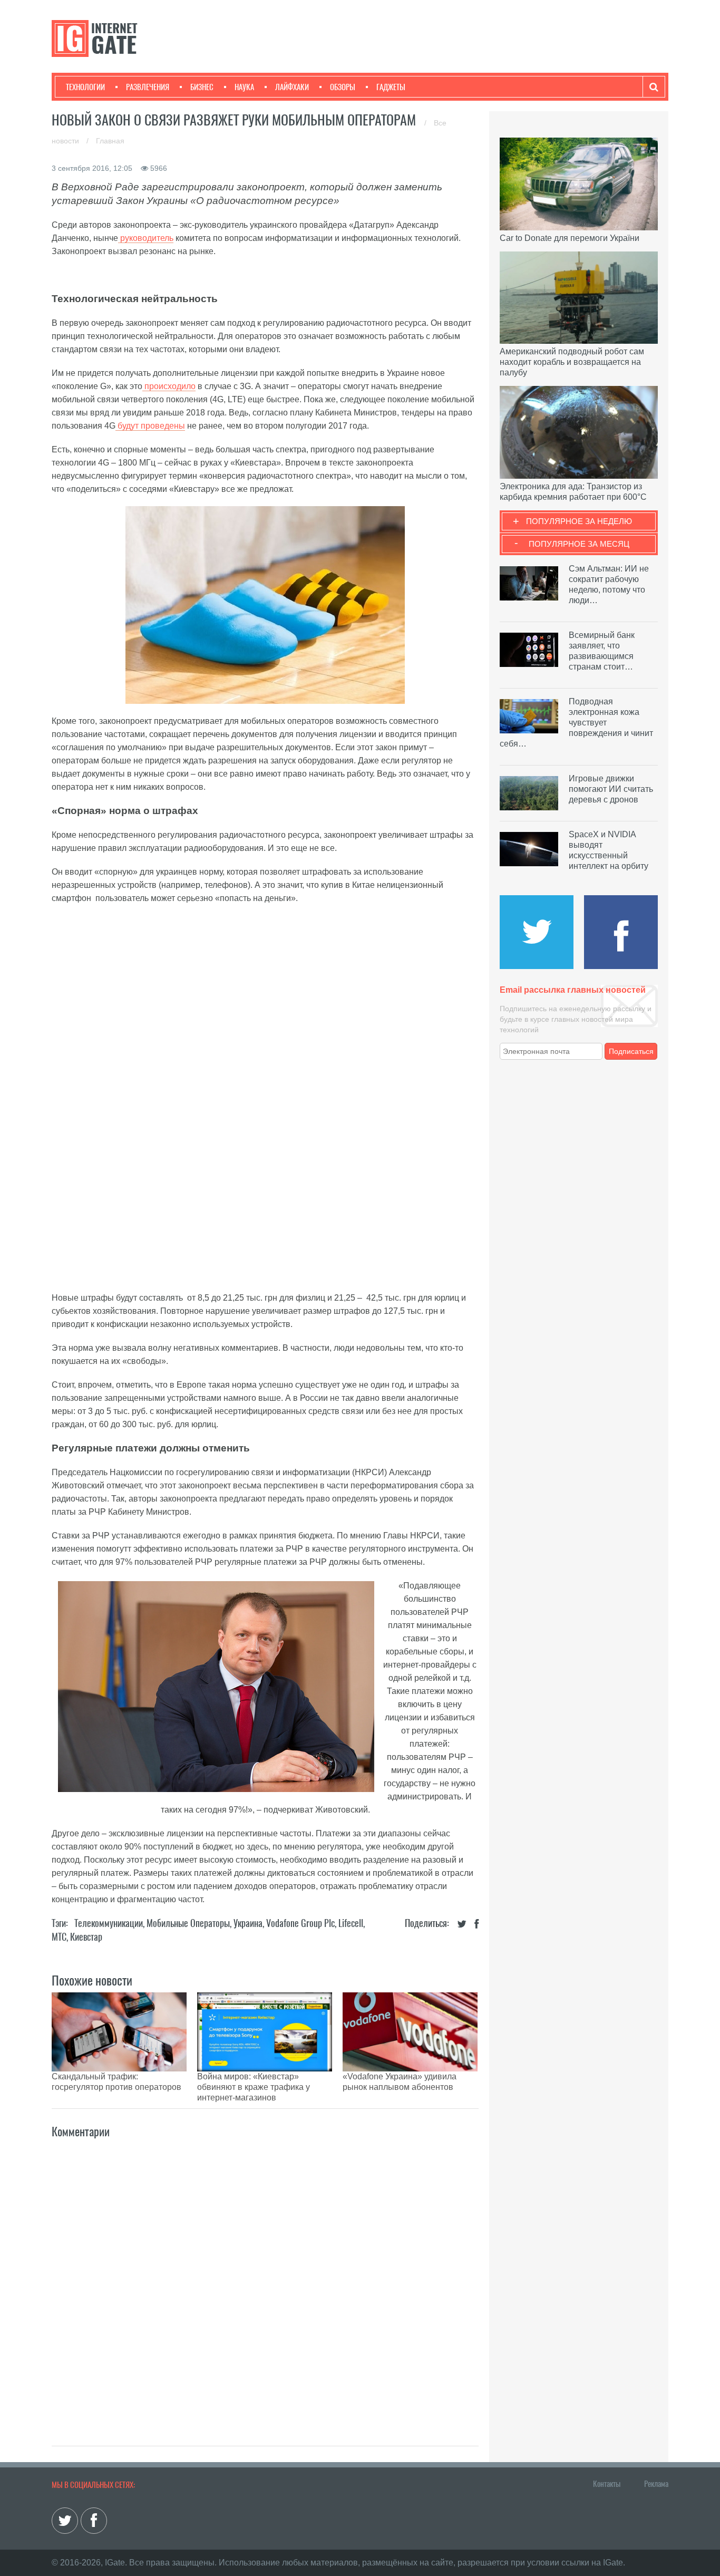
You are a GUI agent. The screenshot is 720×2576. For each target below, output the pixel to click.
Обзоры (343, 87)
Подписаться (631, 1051)
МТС (59, 1937)
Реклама (656, 2484)
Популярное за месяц (579, 544)
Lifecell (351, 1923)
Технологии (85, 87)
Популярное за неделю (579, 521)
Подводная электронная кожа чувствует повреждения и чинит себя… (576, 723)
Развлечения (148, 87)
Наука (244, 87)
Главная (110, 141)
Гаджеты (391, 87)
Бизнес (202, 87)
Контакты (607, 2484)
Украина (248, 1923)
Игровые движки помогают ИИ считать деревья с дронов (611, 789)
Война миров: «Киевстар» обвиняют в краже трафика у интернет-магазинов (254, 2087)
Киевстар (86, 1937)
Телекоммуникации (109, 1923)
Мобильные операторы (188, 1923)
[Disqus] (265, 2281)
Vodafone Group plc (300, 1923)
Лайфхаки (292, 87)
